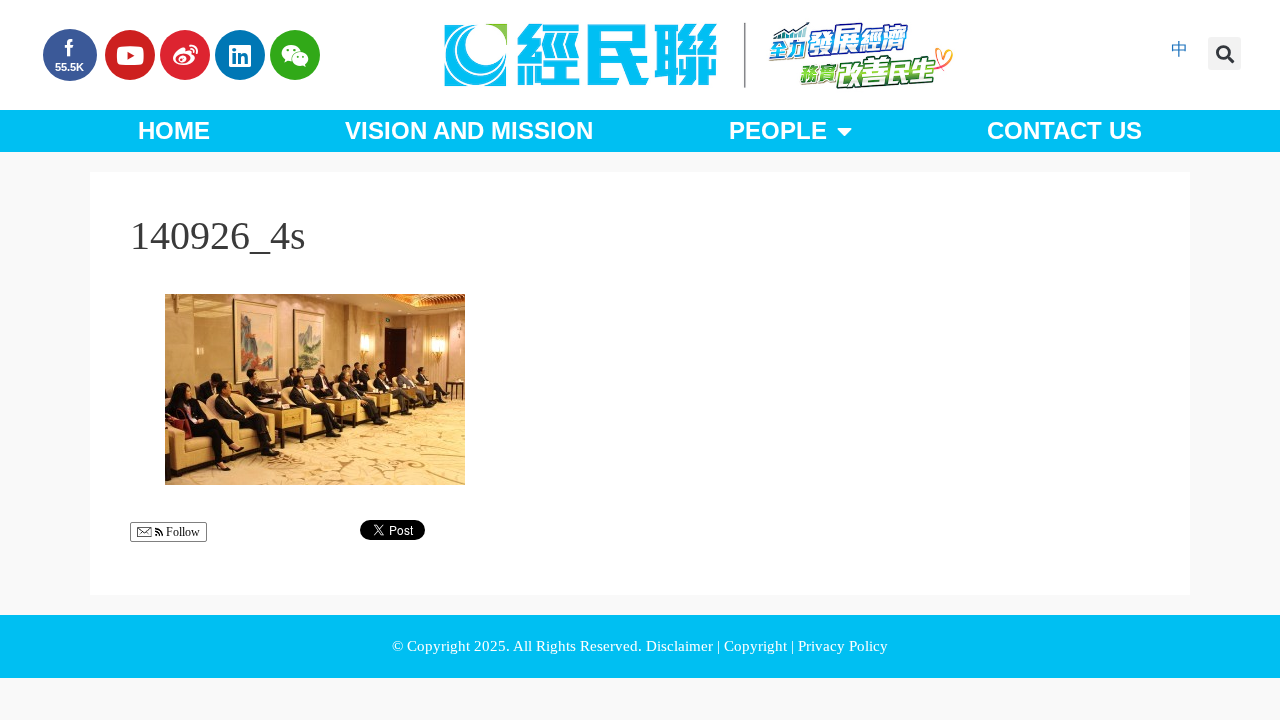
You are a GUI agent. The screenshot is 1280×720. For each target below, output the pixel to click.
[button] (1224, 53)
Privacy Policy (843, 646)
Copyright (757, 646)
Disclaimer (681, 646)
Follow (181, 532)
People (778, 130)
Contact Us (1064, 130)
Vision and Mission (469, 130)
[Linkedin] (240, 55)
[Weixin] (295, 55)
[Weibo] (185, 55)
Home (174, 130)
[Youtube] (130, 55)
